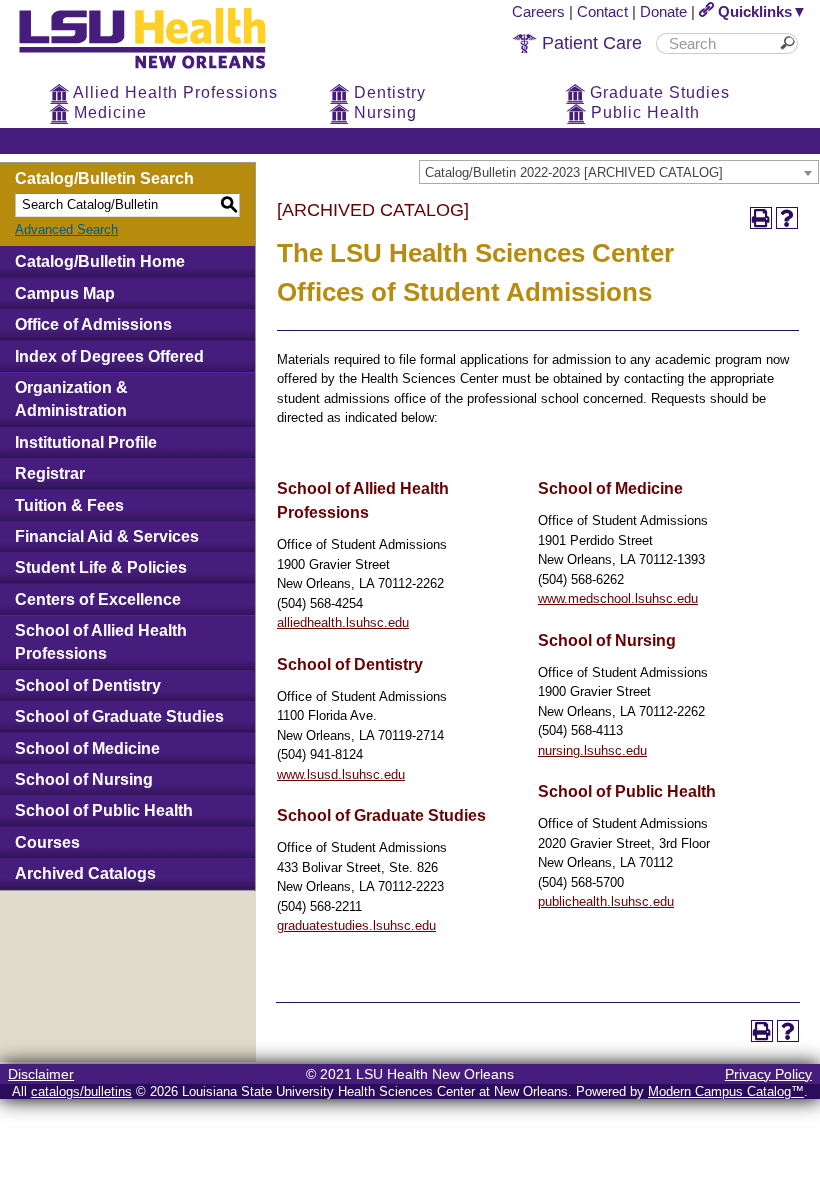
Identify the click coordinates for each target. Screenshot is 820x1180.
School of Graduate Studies (119, 716)
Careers (538, 11)
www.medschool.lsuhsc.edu (618, 598)
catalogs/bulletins (81, 1091)
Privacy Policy (768, 1074)
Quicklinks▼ (760, 11)
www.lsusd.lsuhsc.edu (341, 774)
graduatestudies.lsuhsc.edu (356, 925)
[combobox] (619, 172)
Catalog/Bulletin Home (100, 261)
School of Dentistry (88, 685)
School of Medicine (87, 748)
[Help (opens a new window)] (787, 218)
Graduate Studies (657, 92)
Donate (663, 11)
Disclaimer (41, 1074)
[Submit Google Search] (791, 43)
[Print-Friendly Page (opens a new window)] (761, 218)
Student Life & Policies (101, 567)
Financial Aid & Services (107, 536)
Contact (602, 11)
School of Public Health (104, 810)
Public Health (643, 112)
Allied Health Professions (173, 92)
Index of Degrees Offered (109, 356)
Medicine (108, 112)
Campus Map (65, 293)
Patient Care (589, 43)
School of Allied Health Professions (101, 642)
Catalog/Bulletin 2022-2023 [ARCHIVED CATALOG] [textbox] (574, 172)
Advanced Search (66, 229)
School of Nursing (84, 779)
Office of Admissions (93, 324)
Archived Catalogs (85, 873)
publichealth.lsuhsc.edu (606, 901)
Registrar (50, 473)
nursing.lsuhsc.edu (592, 750)
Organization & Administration (71, 399)
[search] (720, 43)
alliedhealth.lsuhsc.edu (343, 622)
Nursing (383, 112)
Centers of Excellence (98, 599)
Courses (47, 842)
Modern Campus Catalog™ (726, 1091)
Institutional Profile (86, 442)
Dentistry (387, 92)
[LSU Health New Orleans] (158, 70)
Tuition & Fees (69, 505)
